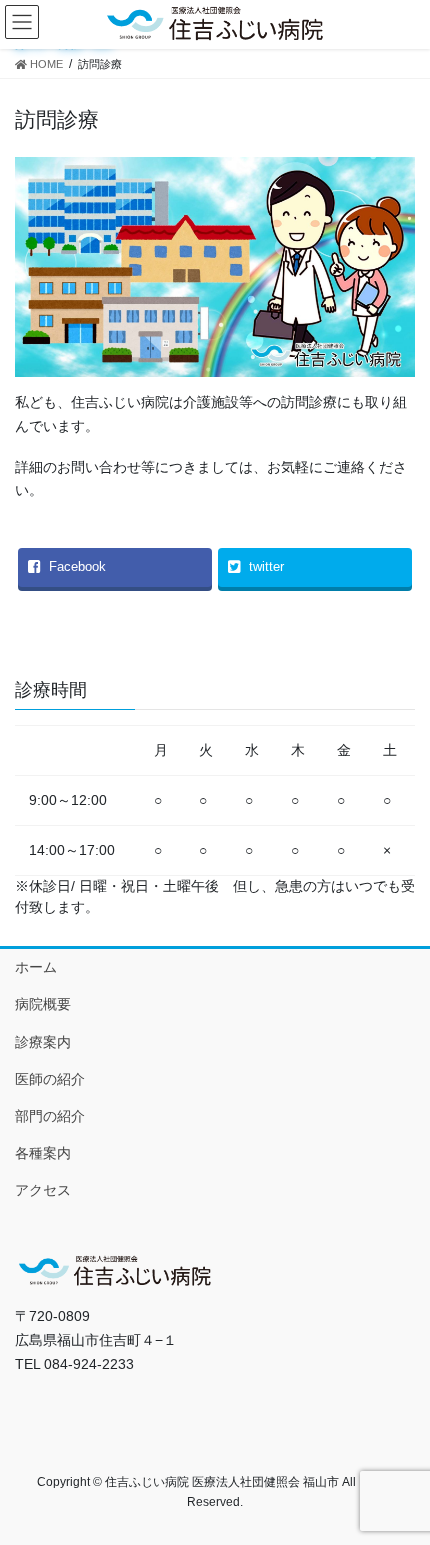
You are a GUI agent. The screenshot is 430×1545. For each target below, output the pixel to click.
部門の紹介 (50, 1116)
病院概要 (43, 1004)
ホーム (36, 967)
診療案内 (43, 1042)
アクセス (43, 1190)
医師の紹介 (50, 1079)
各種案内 (43, 1153)
